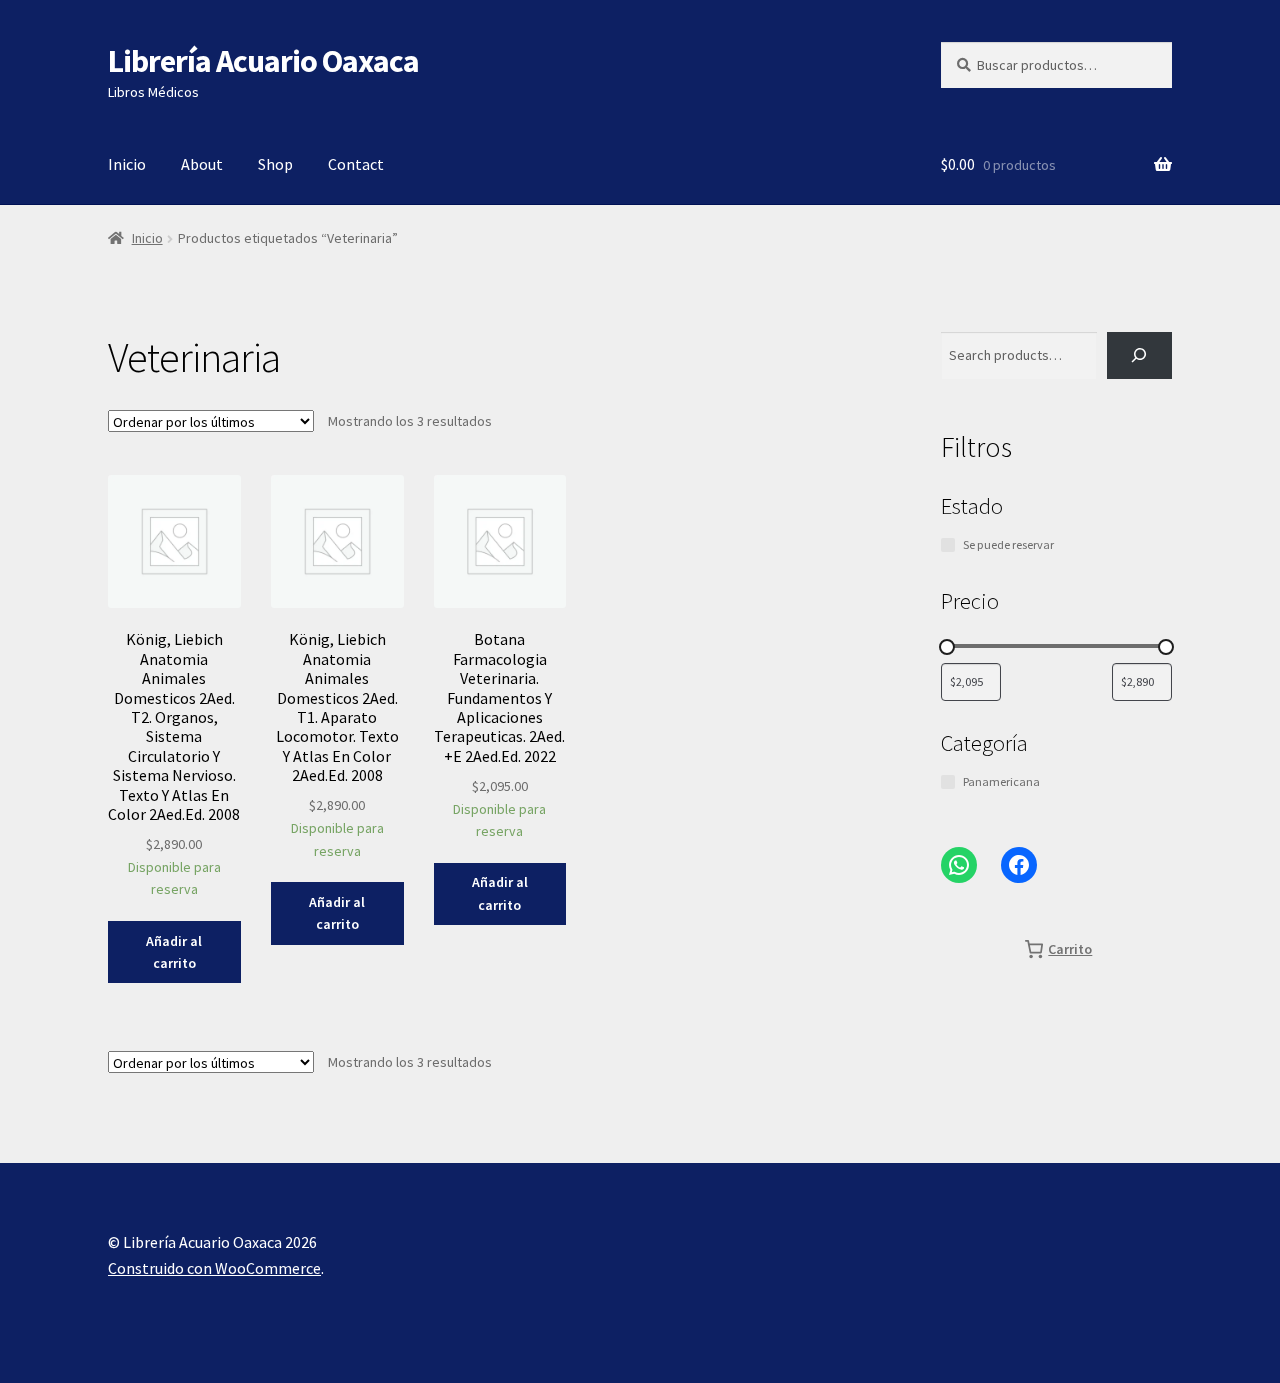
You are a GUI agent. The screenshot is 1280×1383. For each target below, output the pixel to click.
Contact (356, 164)
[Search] (1139, 355)
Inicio (127, 164)
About (202, 164)
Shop (275, 164)
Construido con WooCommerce (214, 1268)
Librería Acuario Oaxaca (263, 61)
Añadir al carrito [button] (174, 952)
